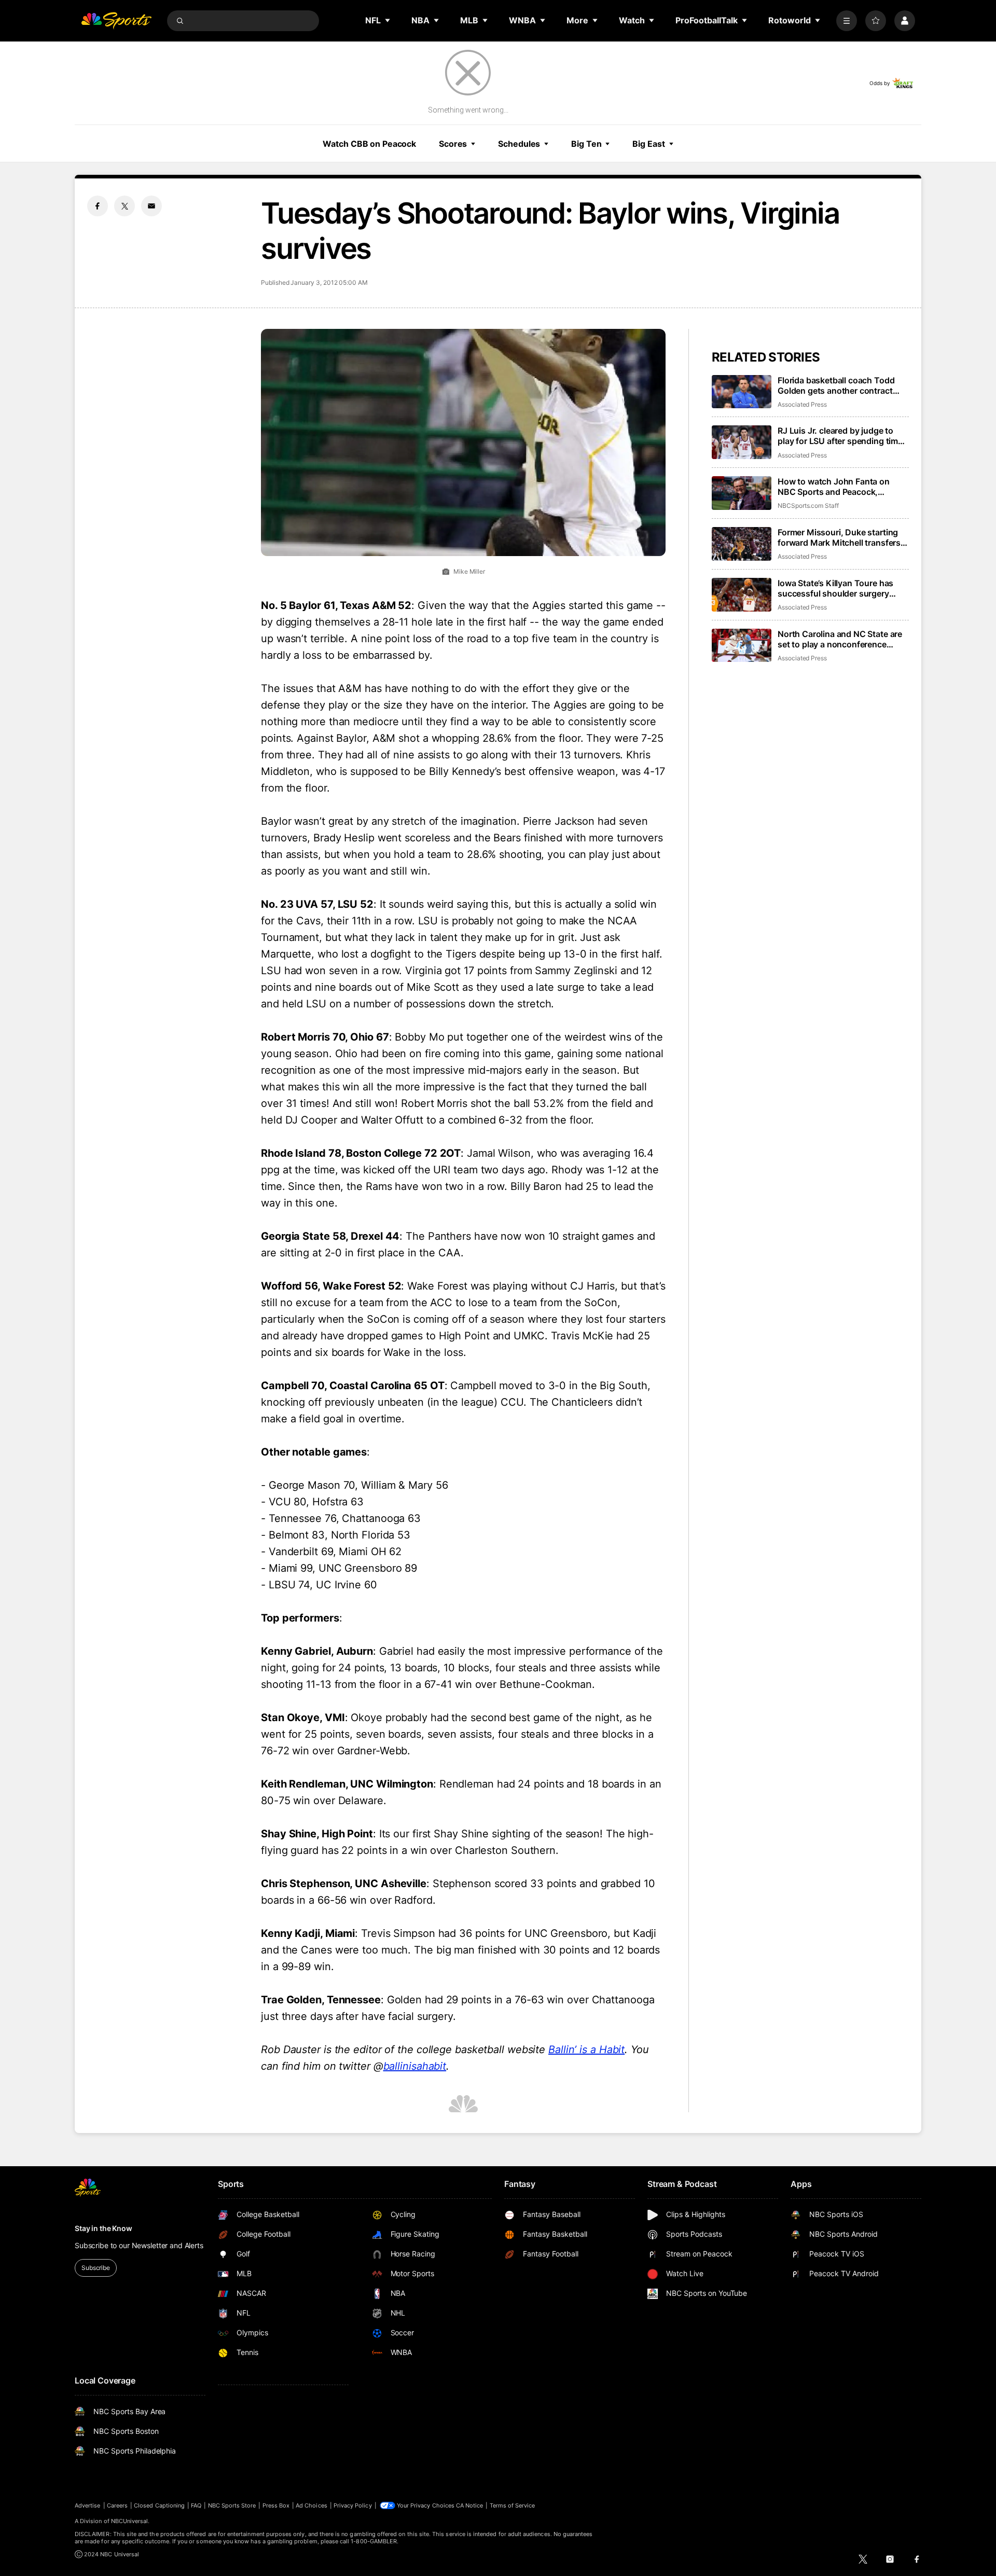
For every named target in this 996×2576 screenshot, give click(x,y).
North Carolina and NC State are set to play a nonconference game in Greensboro (840, 639)
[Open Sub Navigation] (388, 20)
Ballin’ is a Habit (586, 2049)
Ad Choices (312, 2505)
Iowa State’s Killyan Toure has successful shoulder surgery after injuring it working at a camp (842, 588)
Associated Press (802, 404)
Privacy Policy (353, 2505)
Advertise (88, 2505)
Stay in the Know (103, 2228)
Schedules (519, 144)
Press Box (276, 2505)
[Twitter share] (125, 206)
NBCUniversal (130, 2521)
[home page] (116, 21)
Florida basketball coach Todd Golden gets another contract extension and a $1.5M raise (836, 385)
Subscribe (96, 2268)
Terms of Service (513, 2505)
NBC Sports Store (232, 2505)
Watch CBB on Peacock (369, 144)
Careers (117, 2505)
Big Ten (586, 144)
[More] (847, 21)
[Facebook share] (98, 206)
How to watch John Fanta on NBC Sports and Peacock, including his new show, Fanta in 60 (841, 487)
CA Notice (470, 2505)
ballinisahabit (415, 2066)
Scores (453, 144)
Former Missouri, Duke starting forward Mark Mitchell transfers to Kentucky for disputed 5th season (839, 537)
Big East (648, 144)
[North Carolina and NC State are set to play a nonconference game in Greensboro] (742, 646)
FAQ (196, 2505)
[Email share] (151, 206)
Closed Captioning (159, 2505)
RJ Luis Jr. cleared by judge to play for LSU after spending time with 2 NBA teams (840, 436)
